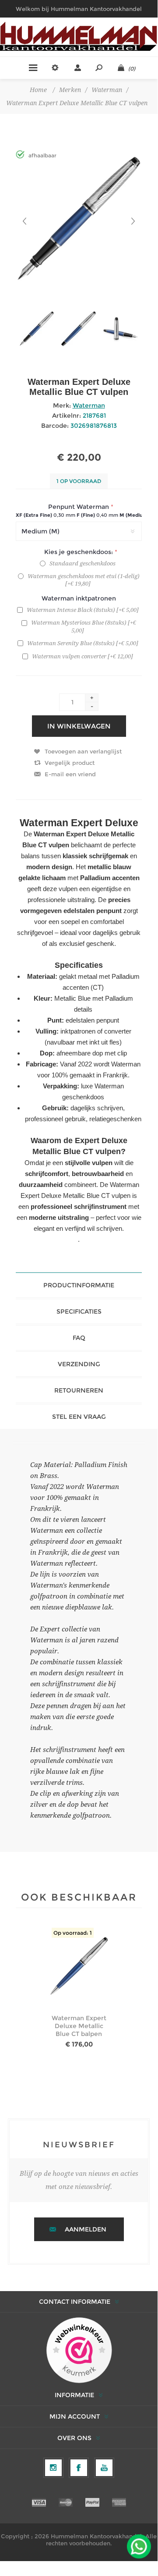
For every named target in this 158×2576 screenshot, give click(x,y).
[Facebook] (79, 2468)
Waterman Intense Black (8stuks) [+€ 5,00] (83, 610)
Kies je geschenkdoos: (79, 552)
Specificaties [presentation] (79, 1311)
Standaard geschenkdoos (83, 563)
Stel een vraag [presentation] (79, 1417)
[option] (37, 329)
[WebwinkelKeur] (79, 2351)
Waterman (89, 405)
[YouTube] (104, 2468)
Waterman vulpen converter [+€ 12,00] (83, 656)
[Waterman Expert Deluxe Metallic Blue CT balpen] (79, 1967)
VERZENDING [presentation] (79, 1364)
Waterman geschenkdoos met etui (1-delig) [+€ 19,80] (84, 580)
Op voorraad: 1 (73, 1933)
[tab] (79, 1285)
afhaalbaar (42, 155)
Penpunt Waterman (79, 507)
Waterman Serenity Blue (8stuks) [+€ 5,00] (83, 643)
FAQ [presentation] (79, 1338)
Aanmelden (86, 2229)
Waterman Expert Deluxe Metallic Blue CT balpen (79, 2026)
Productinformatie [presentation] (79, 1285)
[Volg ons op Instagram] (53, 2468)
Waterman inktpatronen (79, 598)
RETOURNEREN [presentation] (79, 1390)
